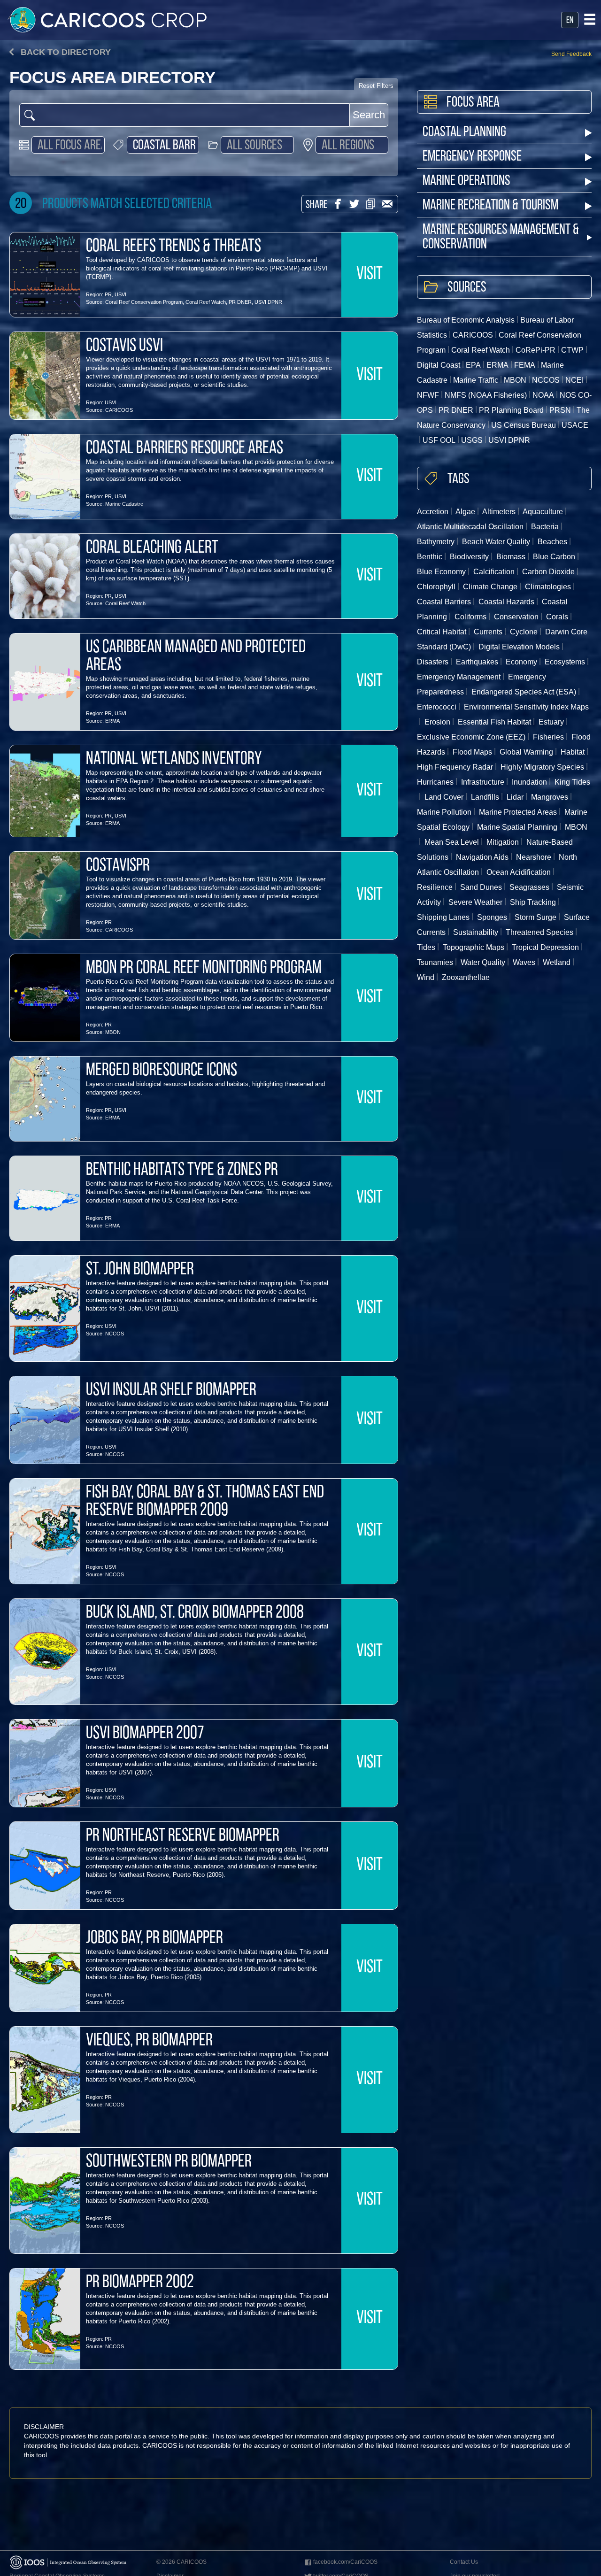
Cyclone (524, 632)
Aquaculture (543, 512)
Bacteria (545, 527)
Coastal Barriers (444, 602)
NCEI (574, 380)
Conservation (516, 617)
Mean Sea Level (452, 842)
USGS (472, 440)
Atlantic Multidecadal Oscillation (470, 527)
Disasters (433, 662)
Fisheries (548, 737)
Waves (524, 962)
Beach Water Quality (496, 542)
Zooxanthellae (466, 977)
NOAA (543, 395)
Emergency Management (459, 677)
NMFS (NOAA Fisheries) (486, 395)
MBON (113, 1032)
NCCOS (115, 1334)
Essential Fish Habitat (494, 722)
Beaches (552, 542)
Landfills (485, 797)
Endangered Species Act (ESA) (524, 692)
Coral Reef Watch (206, 302)
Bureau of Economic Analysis (466, 320)
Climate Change (490, 587)
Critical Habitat (442, 632)
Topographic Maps (474, 947)
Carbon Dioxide (548, 572)
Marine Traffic (476, 380)
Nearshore (534, 857)
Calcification (494, 572)
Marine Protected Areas (518, 812)
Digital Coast (439, 365)
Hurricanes (435, 782)
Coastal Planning (464, 133)
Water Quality (483, 962)
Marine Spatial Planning (517, 827)
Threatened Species (539, 932)
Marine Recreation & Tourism (490, 206)
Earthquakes (477, 662)
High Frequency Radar (455, 767)
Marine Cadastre (124, 504)
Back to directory (65, 52)
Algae (465, 512)
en (570, 21)
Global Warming (526, 752)
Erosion (437, 722)
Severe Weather (475, 902)
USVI (120, 294)
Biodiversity (469, 557)
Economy (521, 662)
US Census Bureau (524, 425)
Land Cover (444, 797)
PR (108, 294)
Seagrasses (529, 887)
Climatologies (548, 587)
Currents (488, 632)
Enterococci (437, 707)
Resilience (435, 887)
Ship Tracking (533, 902)
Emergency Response (472, 157)
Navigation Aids (482, 857)
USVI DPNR (268, 302)
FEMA (525, 365)
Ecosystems (565, 662)
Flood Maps (472, 752)
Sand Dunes (481, 887)
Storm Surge (536, 917)
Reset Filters (376, 86)
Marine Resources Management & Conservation (501, 238)
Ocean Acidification (519, 872)
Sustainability (476, 932)
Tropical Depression (545, 947)
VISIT (370, 275)
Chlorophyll (436, 587)
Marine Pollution (444, 812)
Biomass (511, 557)
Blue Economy (441, 572)
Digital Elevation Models (519, 647)
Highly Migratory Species (542, 767)
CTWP (572, 350)
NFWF (428, 395)
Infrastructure (483, 782)
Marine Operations (466, 181)
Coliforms (470, 617)
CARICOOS (119, 410)
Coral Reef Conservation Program (144, 302)
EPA (473, 365)
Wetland (557, 962)
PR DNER (240, 302)
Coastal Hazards (506, 602)
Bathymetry (436, 542)
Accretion (433, 512)
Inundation (529, 782)
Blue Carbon (554, 557)
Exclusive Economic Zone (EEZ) (471, 737)
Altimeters (499, 512)
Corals (557, 617)
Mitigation (503, 842)
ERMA (112, 721)
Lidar (515, 797)
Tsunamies (435, 962)
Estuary (551, 722)
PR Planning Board (511, 410)
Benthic (430, 557)
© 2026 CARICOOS (181, 2562)
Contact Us (464, 2562)
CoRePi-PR (536, 350)
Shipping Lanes (443, 917)
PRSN (560, 410)
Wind (426, 977)
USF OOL (439, 440)
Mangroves (550, 797)
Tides (426, 947)
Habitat (573, 752)
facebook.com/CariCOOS (345, 2562)
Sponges (492, 917)
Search (369, 115)
